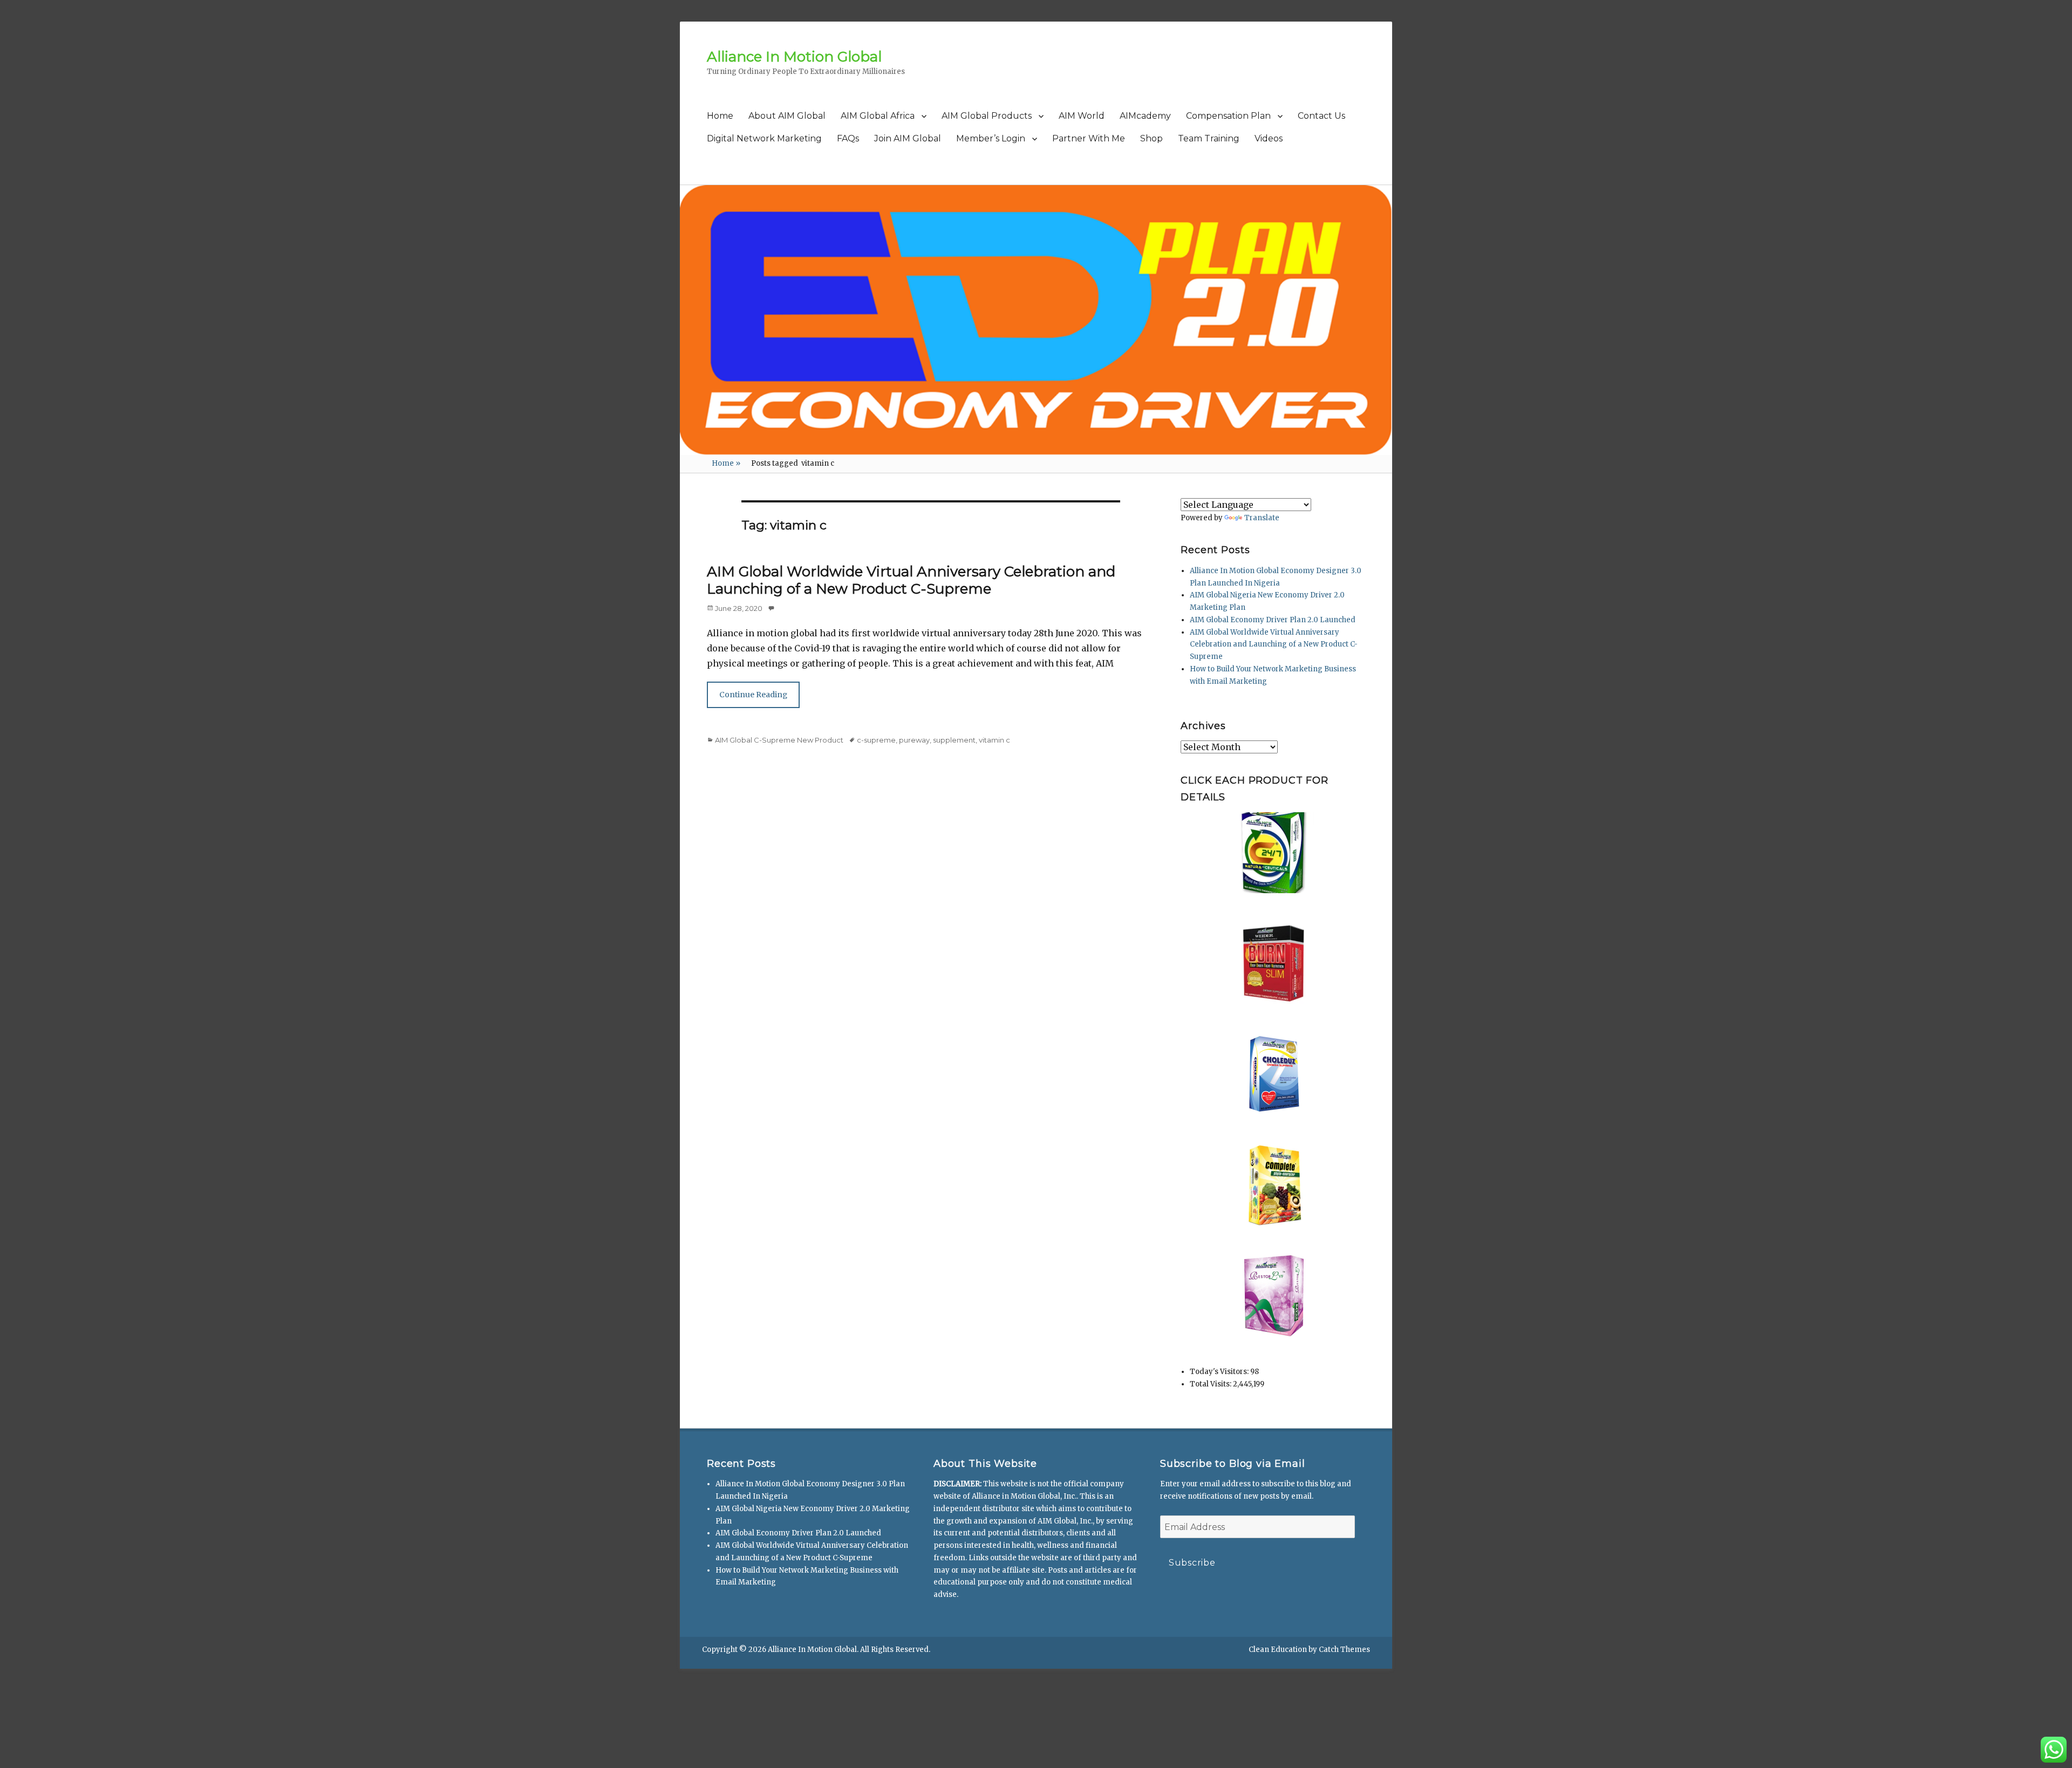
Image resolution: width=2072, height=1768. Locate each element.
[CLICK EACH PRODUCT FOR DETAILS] (1274, 853)
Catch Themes (1344, 1650)
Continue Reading (753, 695)
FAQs (848, 138)
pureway (914, 740)
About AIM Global (787, 116)
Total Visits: (1211, 1384)
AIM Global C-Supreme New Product (779, 740)
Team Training (1209, 138)
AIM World (1082, 116)
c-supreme (876, 740)
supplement (954, 740)
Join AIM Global (908, 138)
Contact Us (1321, 116)
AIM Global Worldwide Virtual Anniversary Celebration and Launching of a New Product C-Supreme (911, 580)
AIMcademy (1145, 116)
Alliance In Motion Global (794, 57)
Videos (1269, 138)
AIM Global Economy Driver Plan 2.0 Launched (1273, 620)
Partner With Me (1089, 138)
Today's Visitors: (1220, 1372)
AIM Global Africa (878, 116)
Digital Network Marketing (764, 138)
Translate (1262, 518)
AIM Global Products (987, 116)
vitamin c (994, 740)
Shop (1151, 138)
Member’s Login (991, 138)
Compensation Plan (1228, 116)
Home (720, 116)
